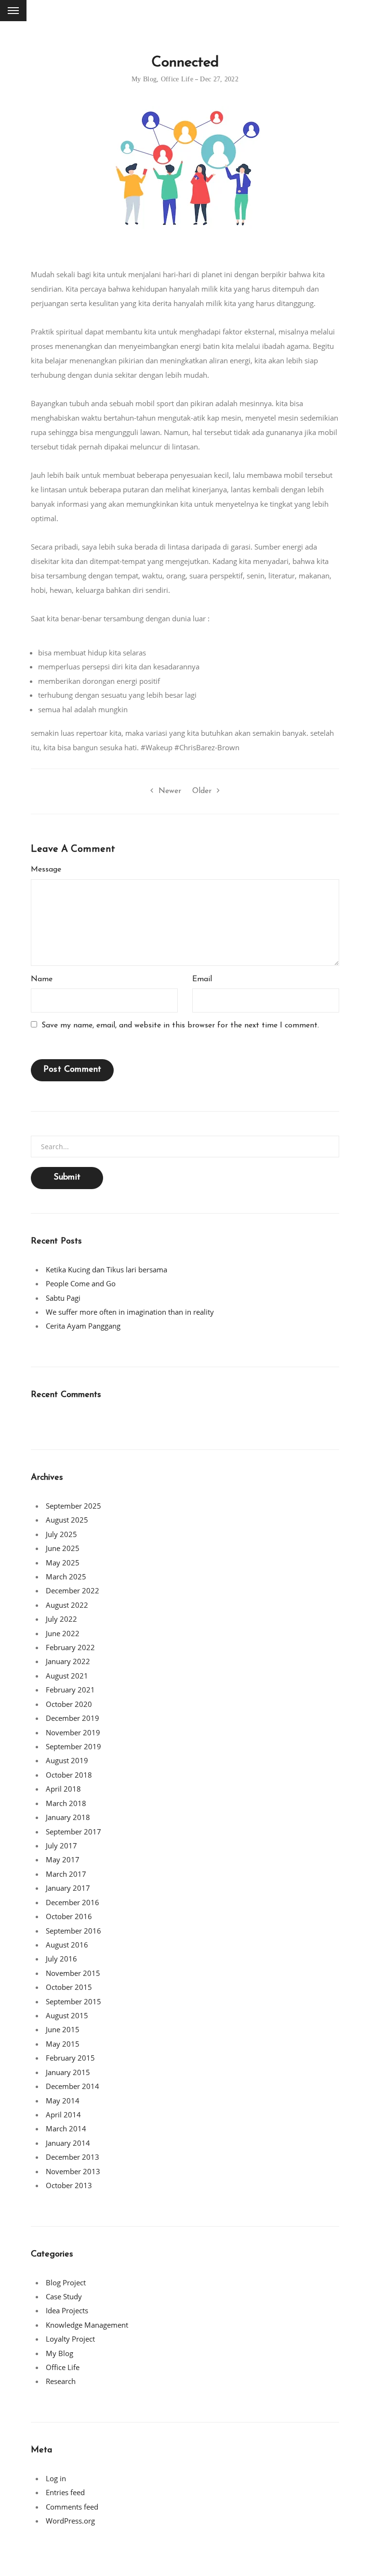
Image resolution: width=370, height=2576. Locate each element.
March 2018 (66, 1803)
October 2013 (69, 2185)
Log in (56, 2478)
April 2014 (63, 2115)
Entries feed (65, 2492)
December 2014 (73, 2086)
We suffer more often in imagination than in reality (130, 1312)
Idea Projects (67, 2310)
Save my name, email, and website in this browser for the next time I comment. (180, 1025)
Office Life (177, 79)
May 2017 (63, 1859)
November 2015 (73, 1973)
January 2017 (68, 1888)
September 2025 (73, 1506)
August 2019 (67, 1760)
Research (61, 2381)
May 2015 (63, 2044)
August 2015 (67, 2015)
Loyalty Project (70, 2339)
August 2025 (67, 1520)
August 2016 (67, 1945)
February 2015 (70, 2058)
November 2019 (73, 1732)
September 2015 (73, 2001)
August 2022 (67, 1605)
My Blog (144, 79)
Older (202, 791)
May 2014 (63, 2101)
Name (42, 979)
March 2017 (66, 1874)
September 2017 (73, 1832)
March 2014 (66, 2128)
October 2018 (69, 1775)
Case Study (64, 2296)
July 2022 (61, 1619)
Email (202, 979)
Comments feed (72, 2507)
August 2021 (67, 1676)
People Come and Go (81, 1283)
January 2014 (68, 2143)
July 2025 (61, 1534)
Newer (170, 791)
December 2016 (73, 1902)
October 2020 (69, 1704)
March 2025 (66, 1576)
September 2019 (73, 1746)
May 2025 (63, 1563)
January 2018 (68, 1817)
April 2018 (63, 1789)
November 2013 (73, 2171)
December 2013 (73, 2157)
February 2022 (70, 1647)
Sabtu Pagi (63, 1298)
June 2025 (63, 1548)
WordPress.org (70, 2521)
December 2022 (73, 1590)
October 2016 (69, 1916)
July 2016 (61, 1959)
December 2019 (73, 1718)
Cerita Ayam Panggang (83, 1326)
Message (46, 870)
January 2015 (68, 2072)
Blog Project (66, 2282)
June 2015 (63, 2029)
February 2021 (70, 1690)
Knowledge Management (87, 2325)
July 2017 (61, 1845)
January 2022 (68, 1661)
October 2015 (69, 1987)
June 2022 (63, 1633)
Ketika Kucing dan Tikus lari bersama (106, 1269)
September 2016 (73, 1931)
